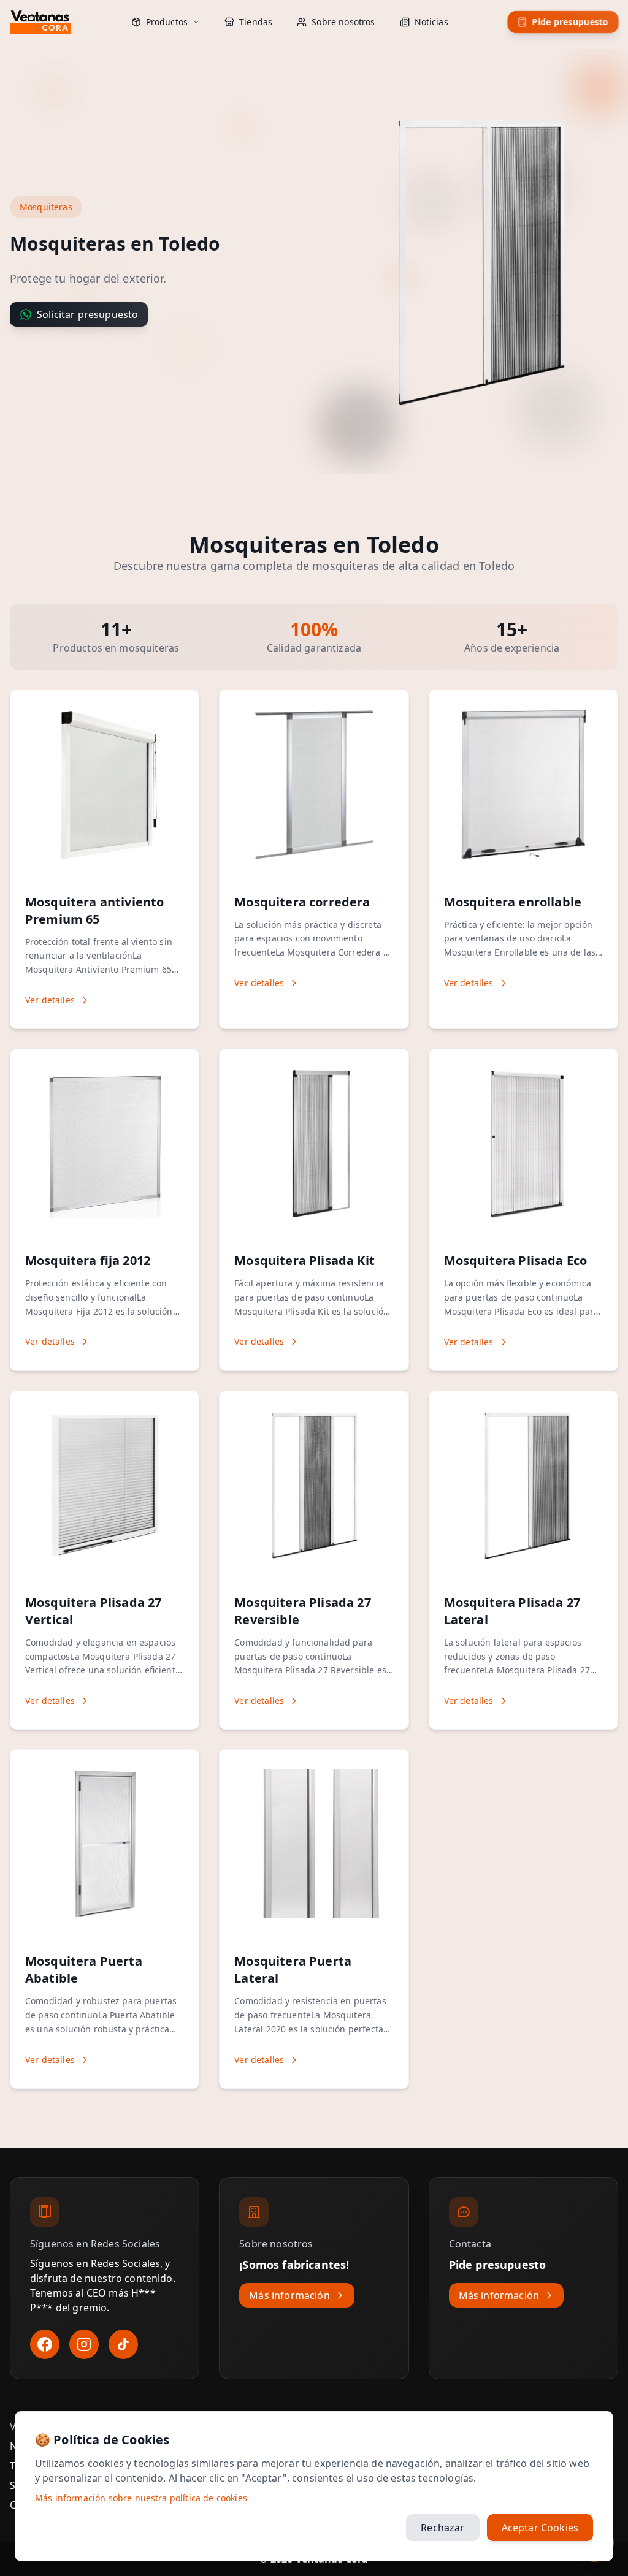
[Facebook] (45, 2344)
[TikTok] (123, 2344)
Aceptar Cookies (540, 2528)
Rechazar (442, 2528)
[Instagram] (84, 2344)
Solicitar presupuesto (87, 314)
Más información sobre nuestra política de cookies (141, 2498)
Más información (289, 2295)
